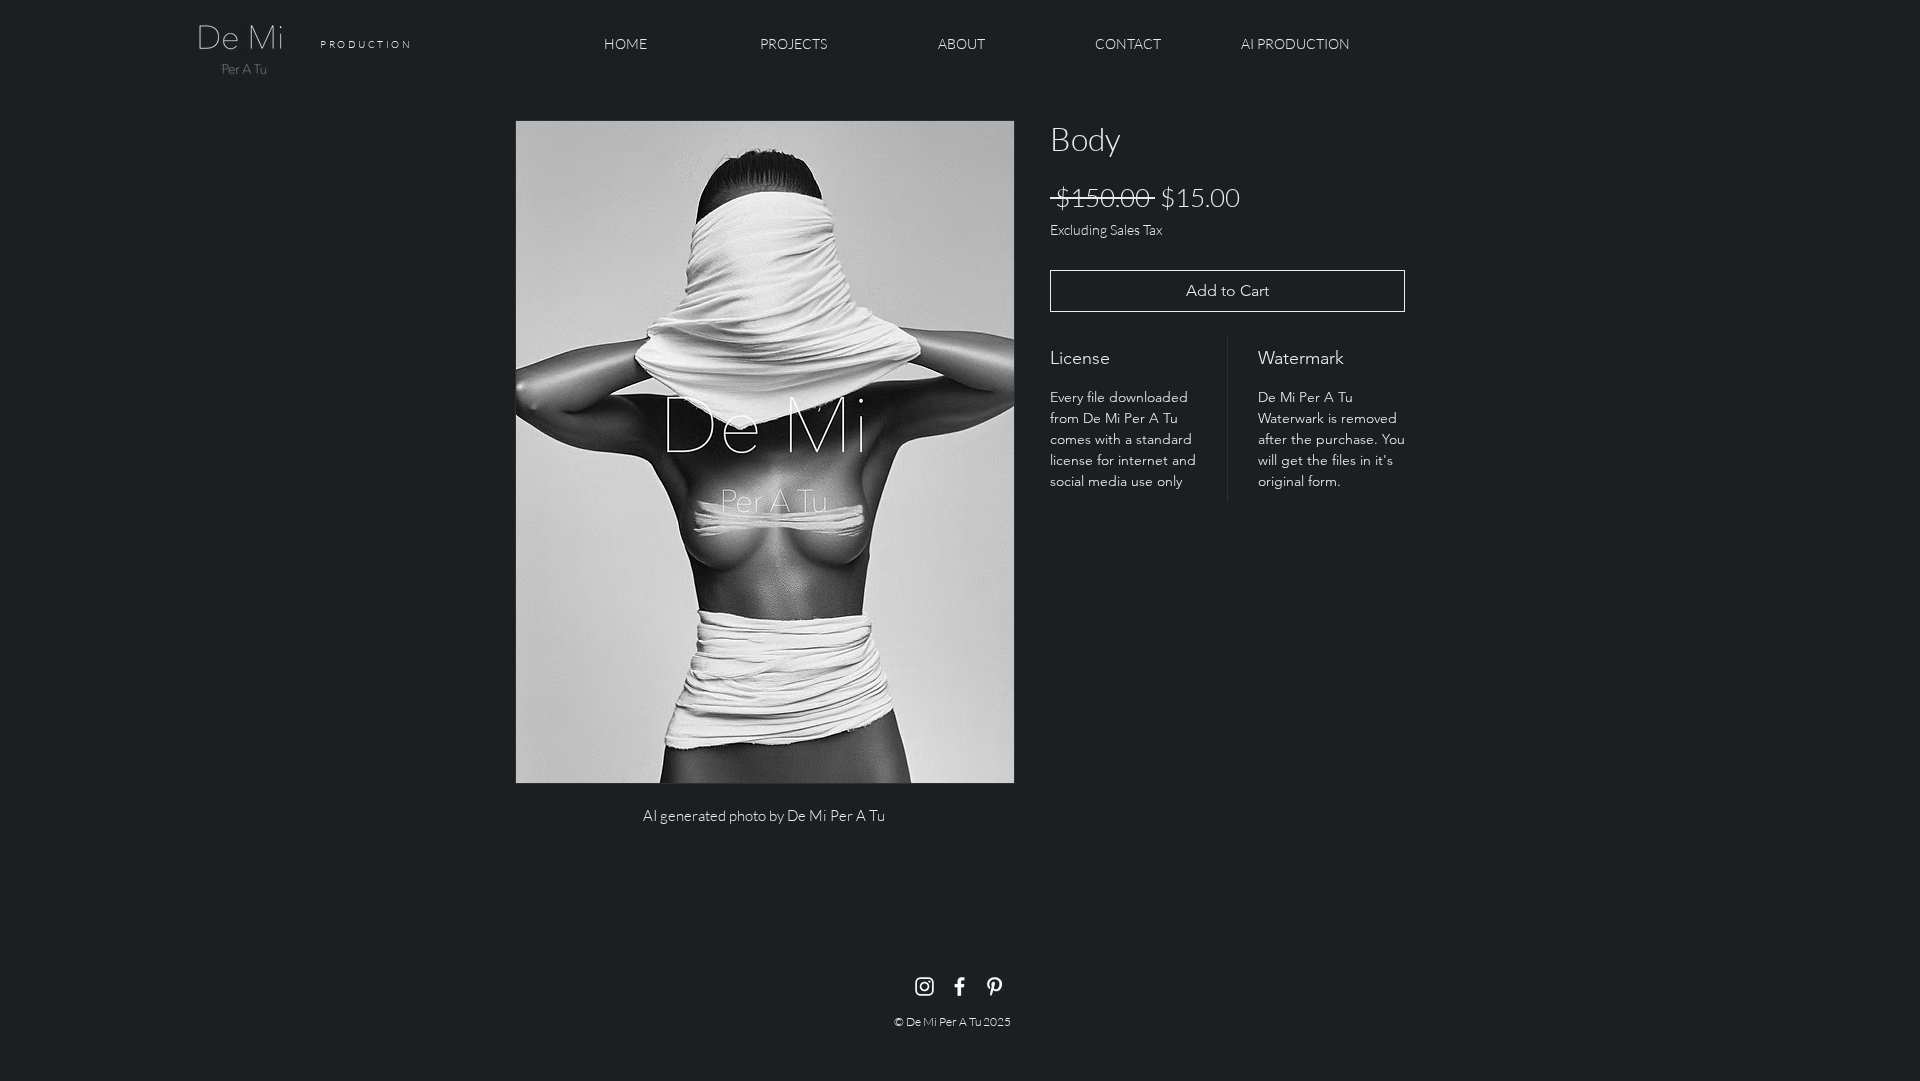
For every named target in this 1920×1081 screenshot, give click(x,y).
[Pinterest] (994, 986)
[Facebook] (959, 986)
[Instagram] (924, 986)
